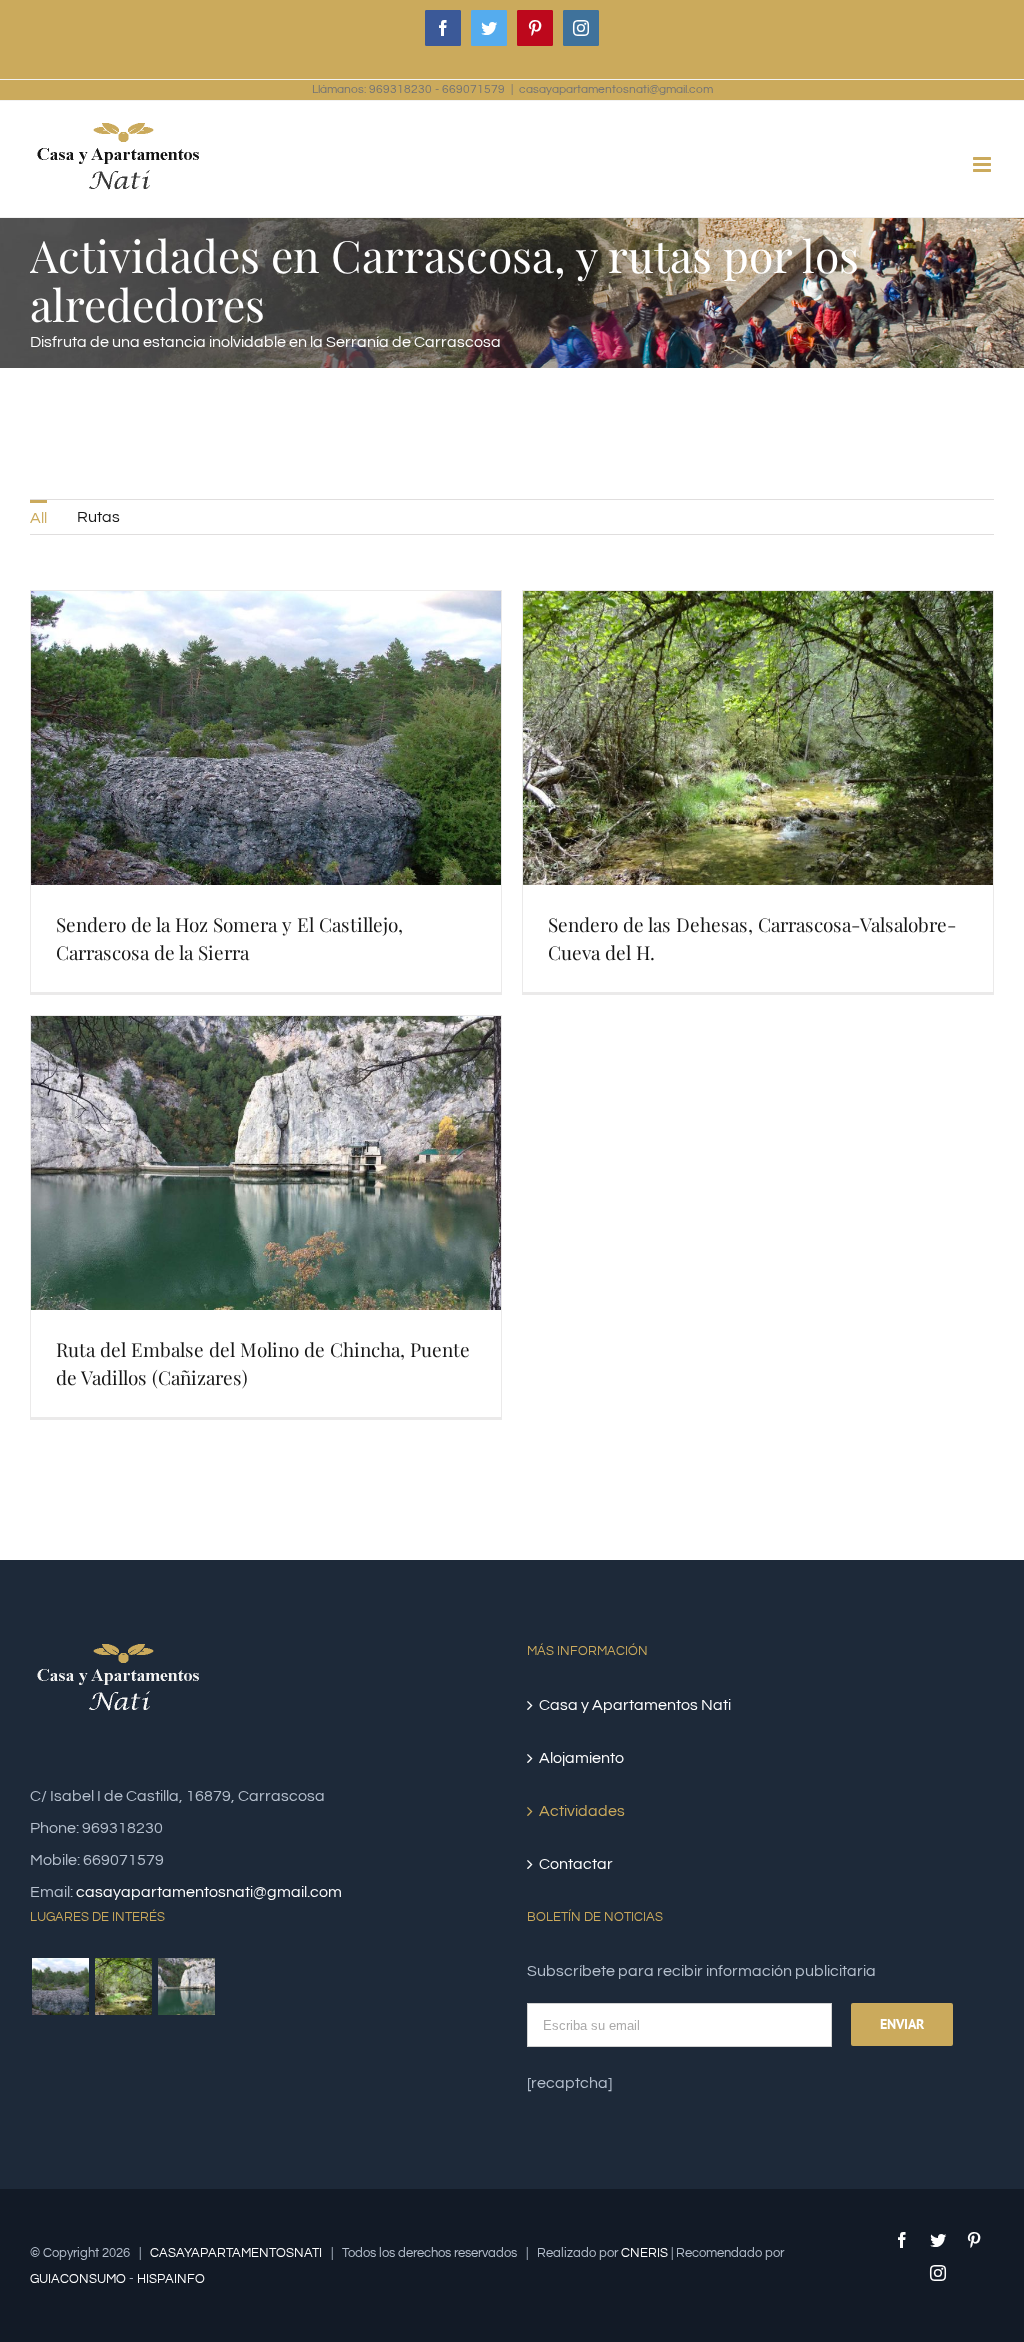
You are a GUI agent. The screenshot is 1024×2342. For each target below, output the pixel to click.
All (38, 518)
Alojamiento (581, 1758)
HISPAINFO (171, 2279)
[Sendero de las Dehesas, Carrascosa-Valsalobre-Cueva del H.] (123, 1986)
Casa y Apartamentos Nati (635, 1705)
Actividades (582, 1811)
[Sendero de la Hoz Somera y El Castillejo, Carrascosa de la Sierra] (60, 1986)
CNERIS (644, 2253)
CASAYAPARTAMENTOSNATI (236, 2253)
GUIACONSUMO (78, 2279)
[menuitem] (38, 517)
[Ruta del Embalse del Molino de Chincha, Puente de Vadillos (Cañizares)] (186, 1986)
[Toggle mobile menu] (983, 164)
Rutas (98, 517)
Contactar (576, 1864)
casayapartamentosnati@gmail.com (616, 89)
